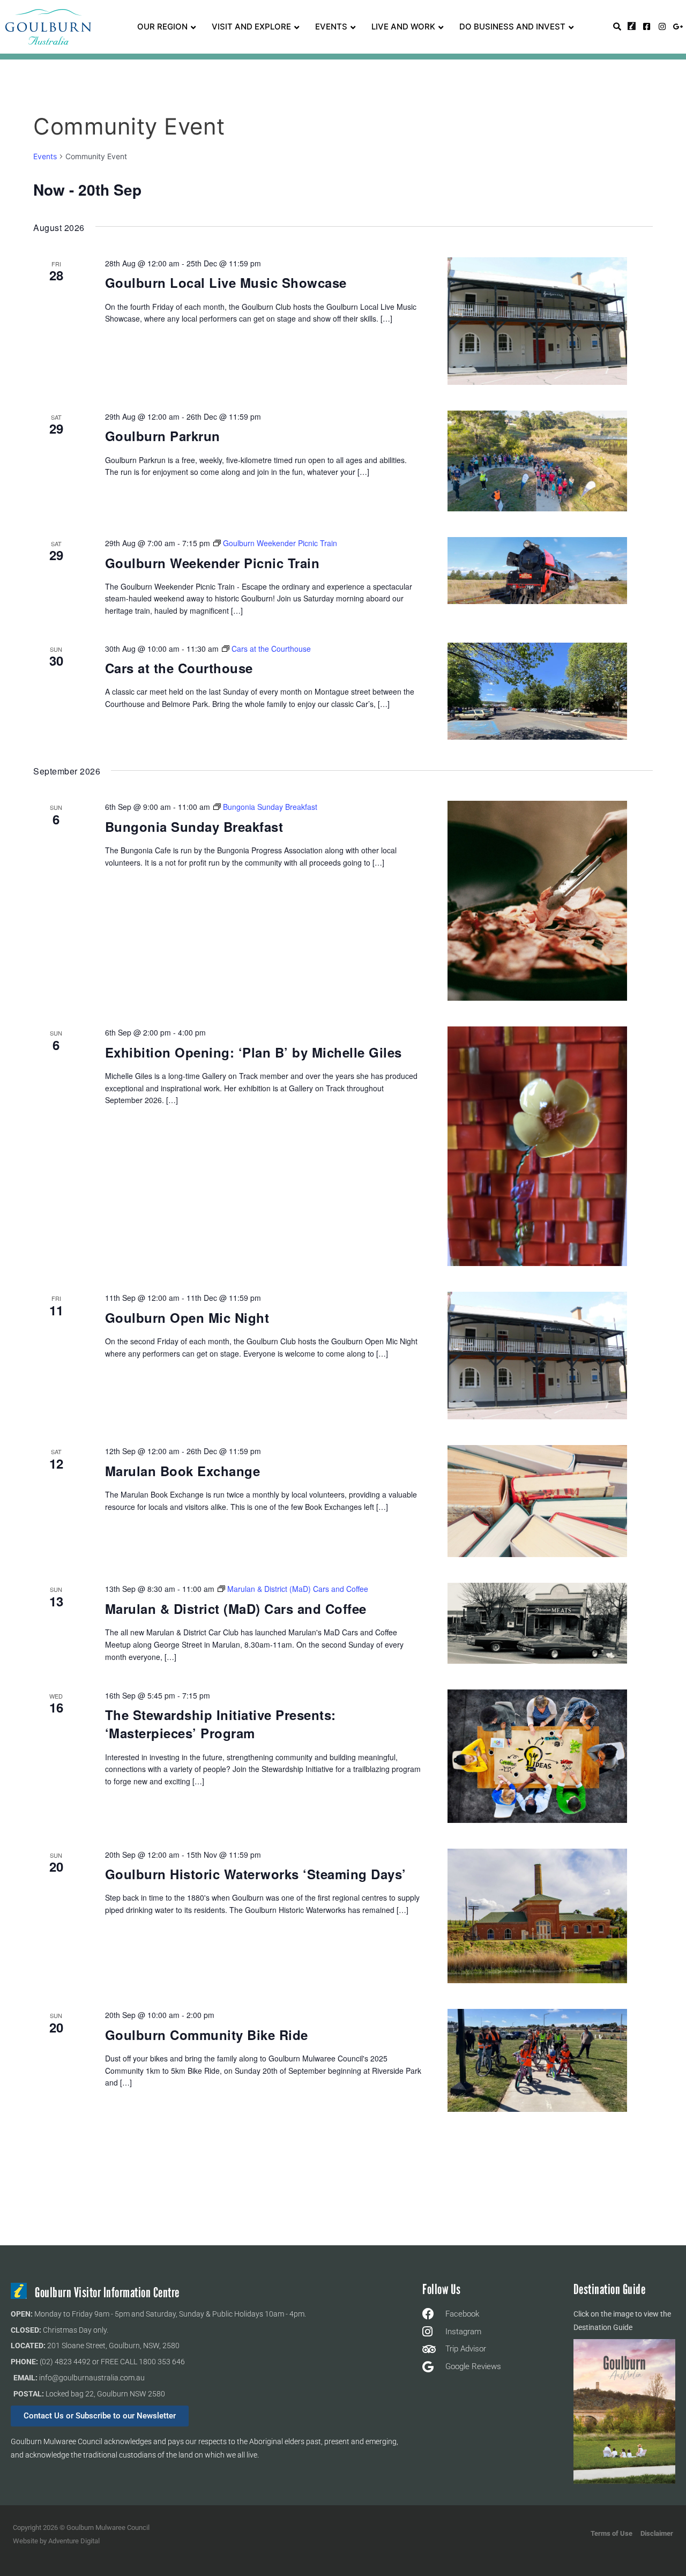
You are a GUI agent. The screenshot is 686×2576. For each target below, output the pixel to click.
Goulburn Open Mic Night (187, 1317)
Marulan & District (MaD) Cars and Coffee (236, 1609)
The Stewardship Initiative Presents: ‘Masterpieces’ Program (221, 1724)
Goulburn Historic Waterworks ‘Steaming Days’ (256, 1874)
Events (45, 156)
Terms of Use (612, 2533)
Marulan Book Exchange (183, 1471)
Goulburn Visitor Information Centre (107, 2293)
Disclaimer (657, 2533)
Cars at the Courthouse (179, 668)
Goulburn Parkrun (163, 436)
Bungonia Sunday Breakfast (194, 827)
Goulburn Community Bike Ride (207, 2035)
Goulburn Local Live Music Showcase (226, 282)
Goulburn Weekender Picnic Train (212, 563)
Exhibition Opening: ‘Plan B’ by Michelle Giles (253, 1052)
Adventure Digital (74, 2541)
